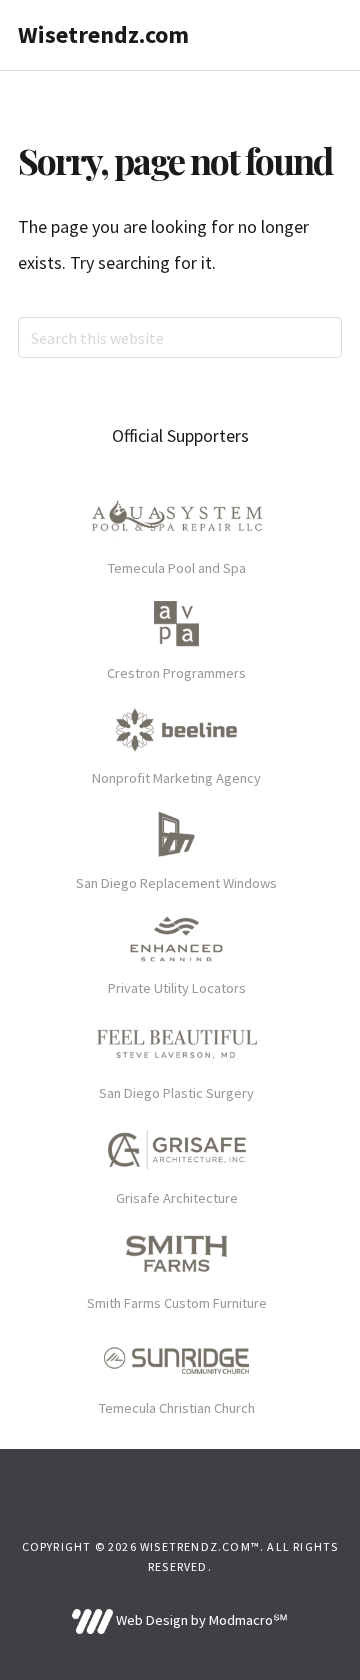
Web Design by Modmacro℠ (200, 1620)
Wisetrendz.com (103, 34)
